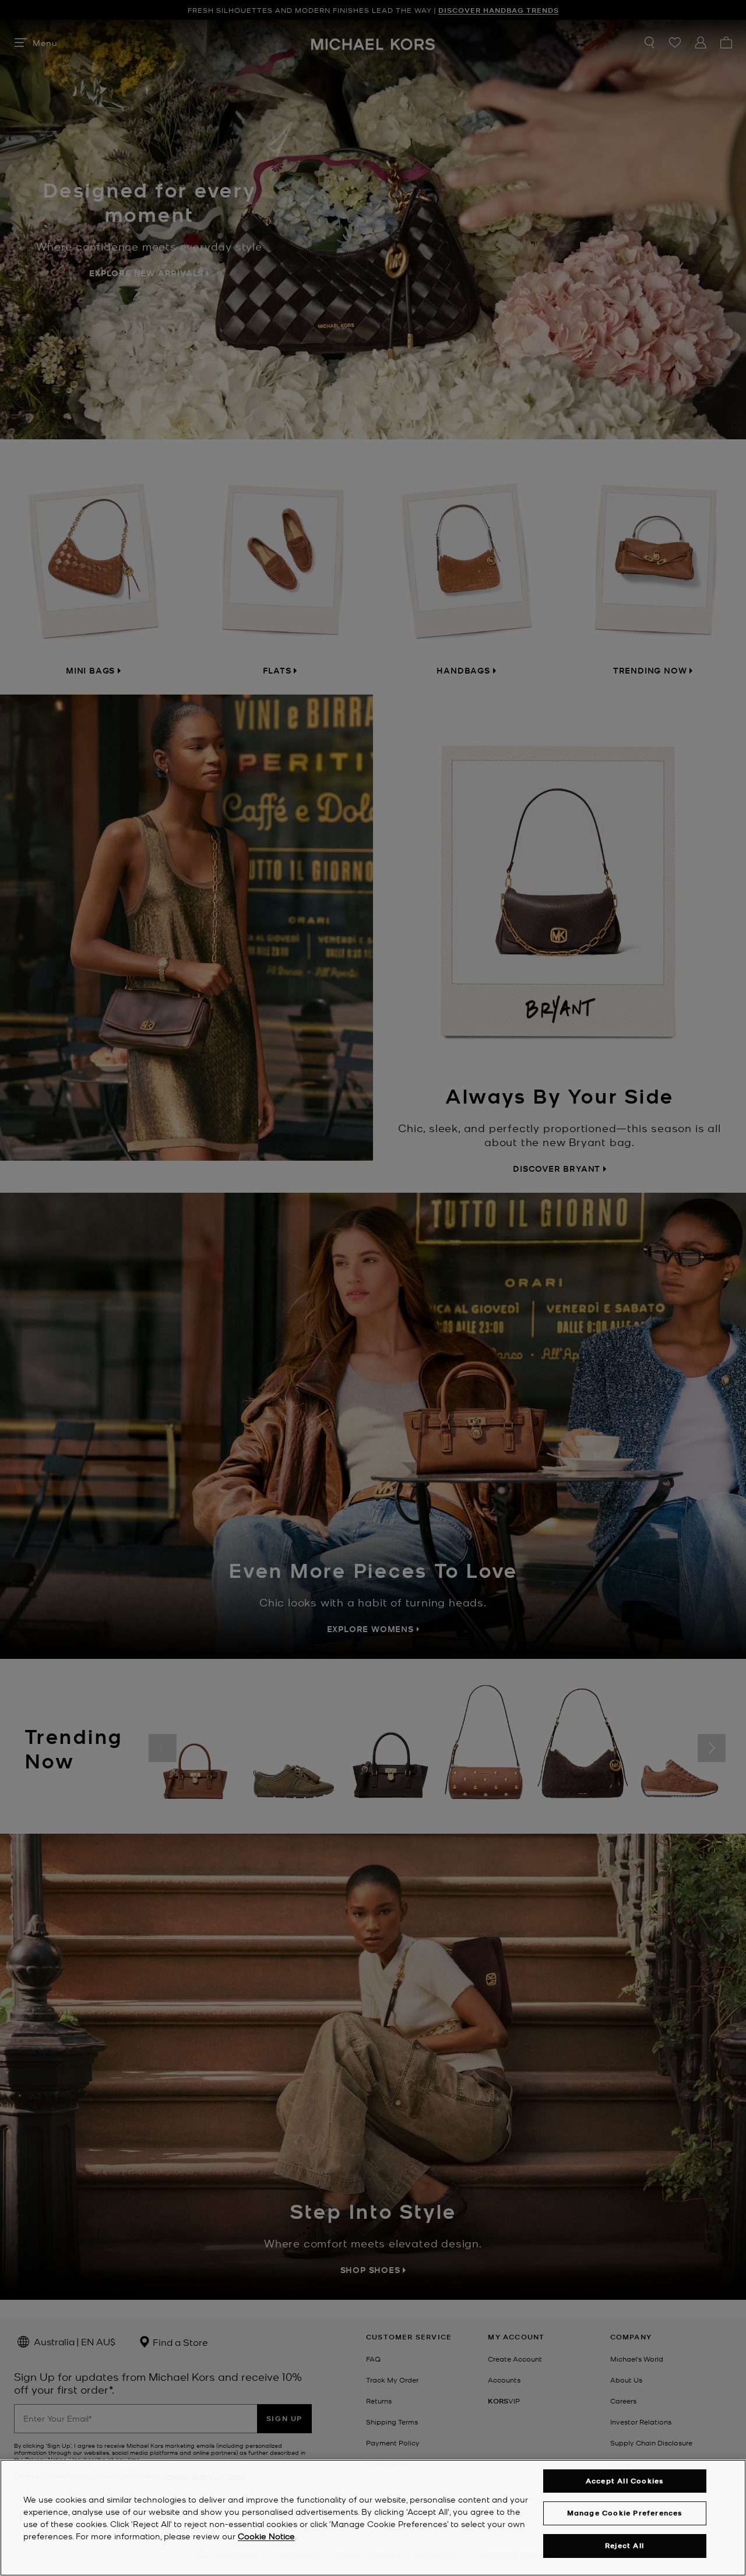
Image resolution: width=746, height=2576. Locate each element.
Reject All (624, 2545)
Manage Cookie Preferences (625, 2513)
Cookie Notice (266, 2536)
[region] (373, 2518)
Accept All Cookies (625, 2481)
